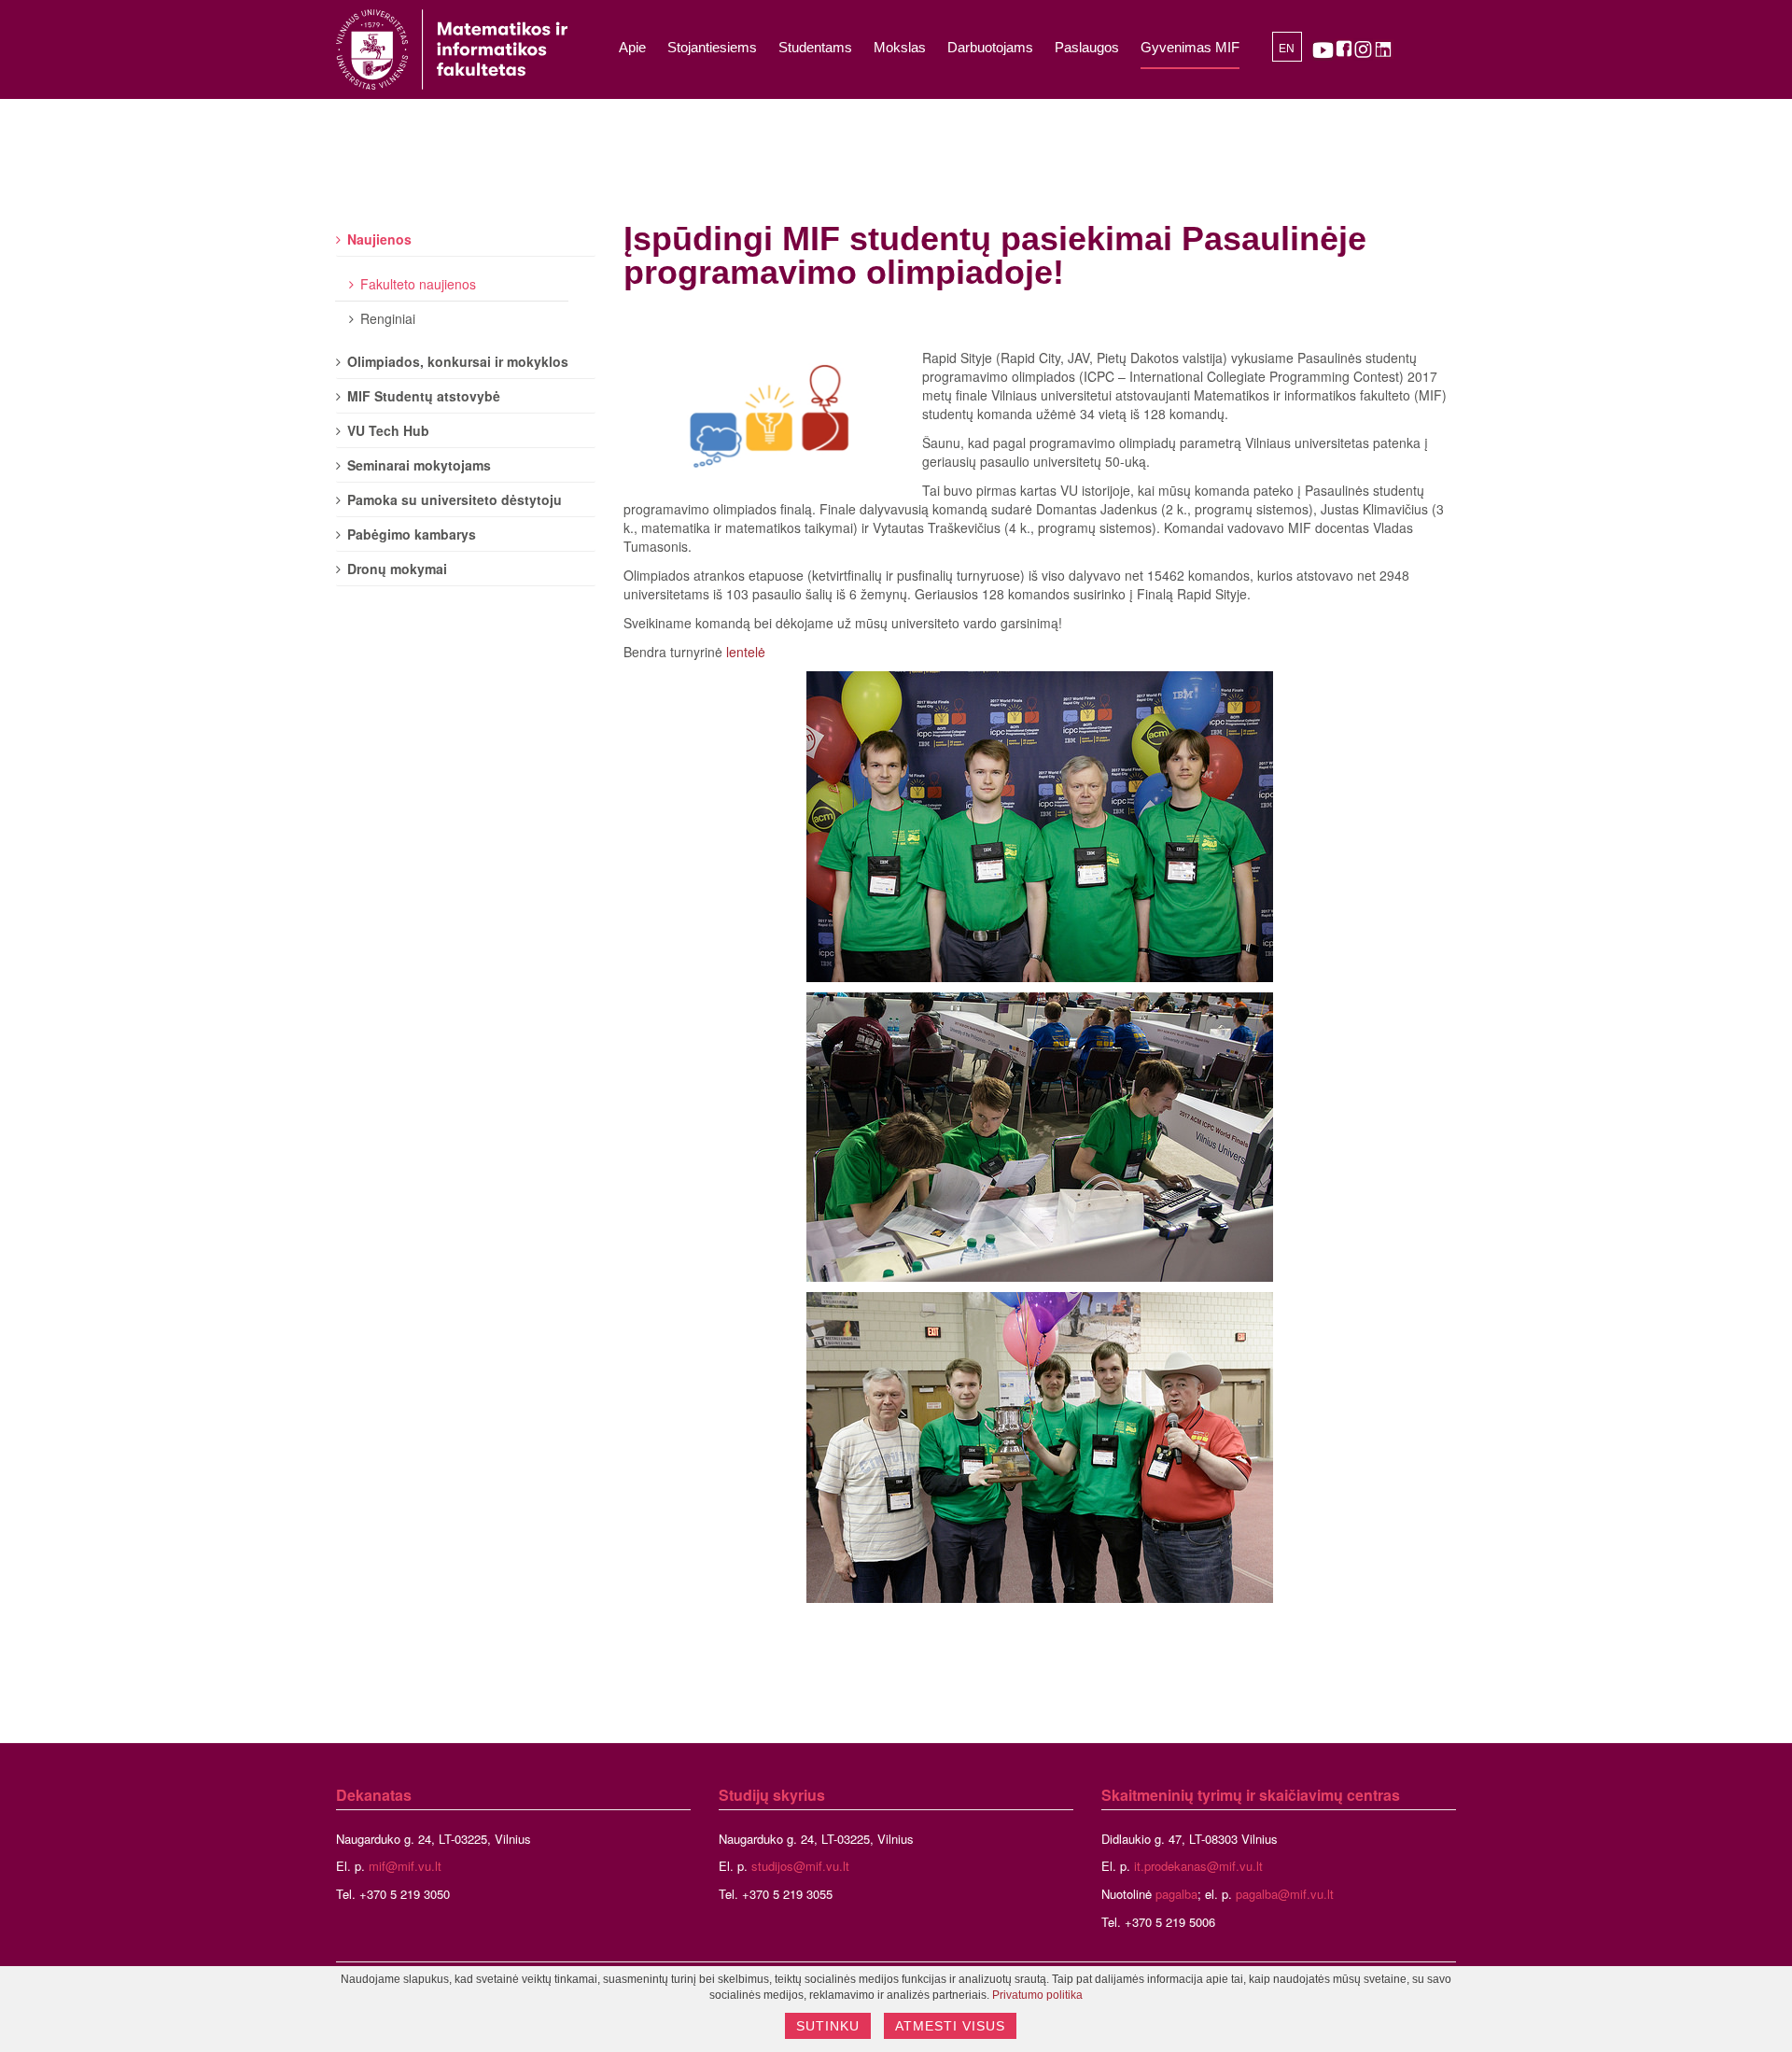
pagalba (1176, 1894)
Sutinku (828, 2026)
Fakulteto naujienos (418, 284)
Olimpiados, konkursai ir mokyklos (458, 361)
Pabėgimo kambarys (412, 534)
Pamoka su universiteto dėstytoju (455, 499)
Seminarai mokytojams (419, 465)
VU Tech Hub (388, 430)
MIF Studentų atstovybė (424, 396)
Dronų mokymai (397, 569)
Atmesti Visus (950, 2026)
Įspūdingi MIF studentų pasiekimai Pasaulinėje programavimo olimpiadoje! (995, 255)
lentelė (746, 652)
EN (1287, 49)
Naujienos (379, 239)
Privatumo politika (1037, 1995)
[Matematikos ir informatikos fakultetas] (452, 49)
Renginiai (388, 318)
